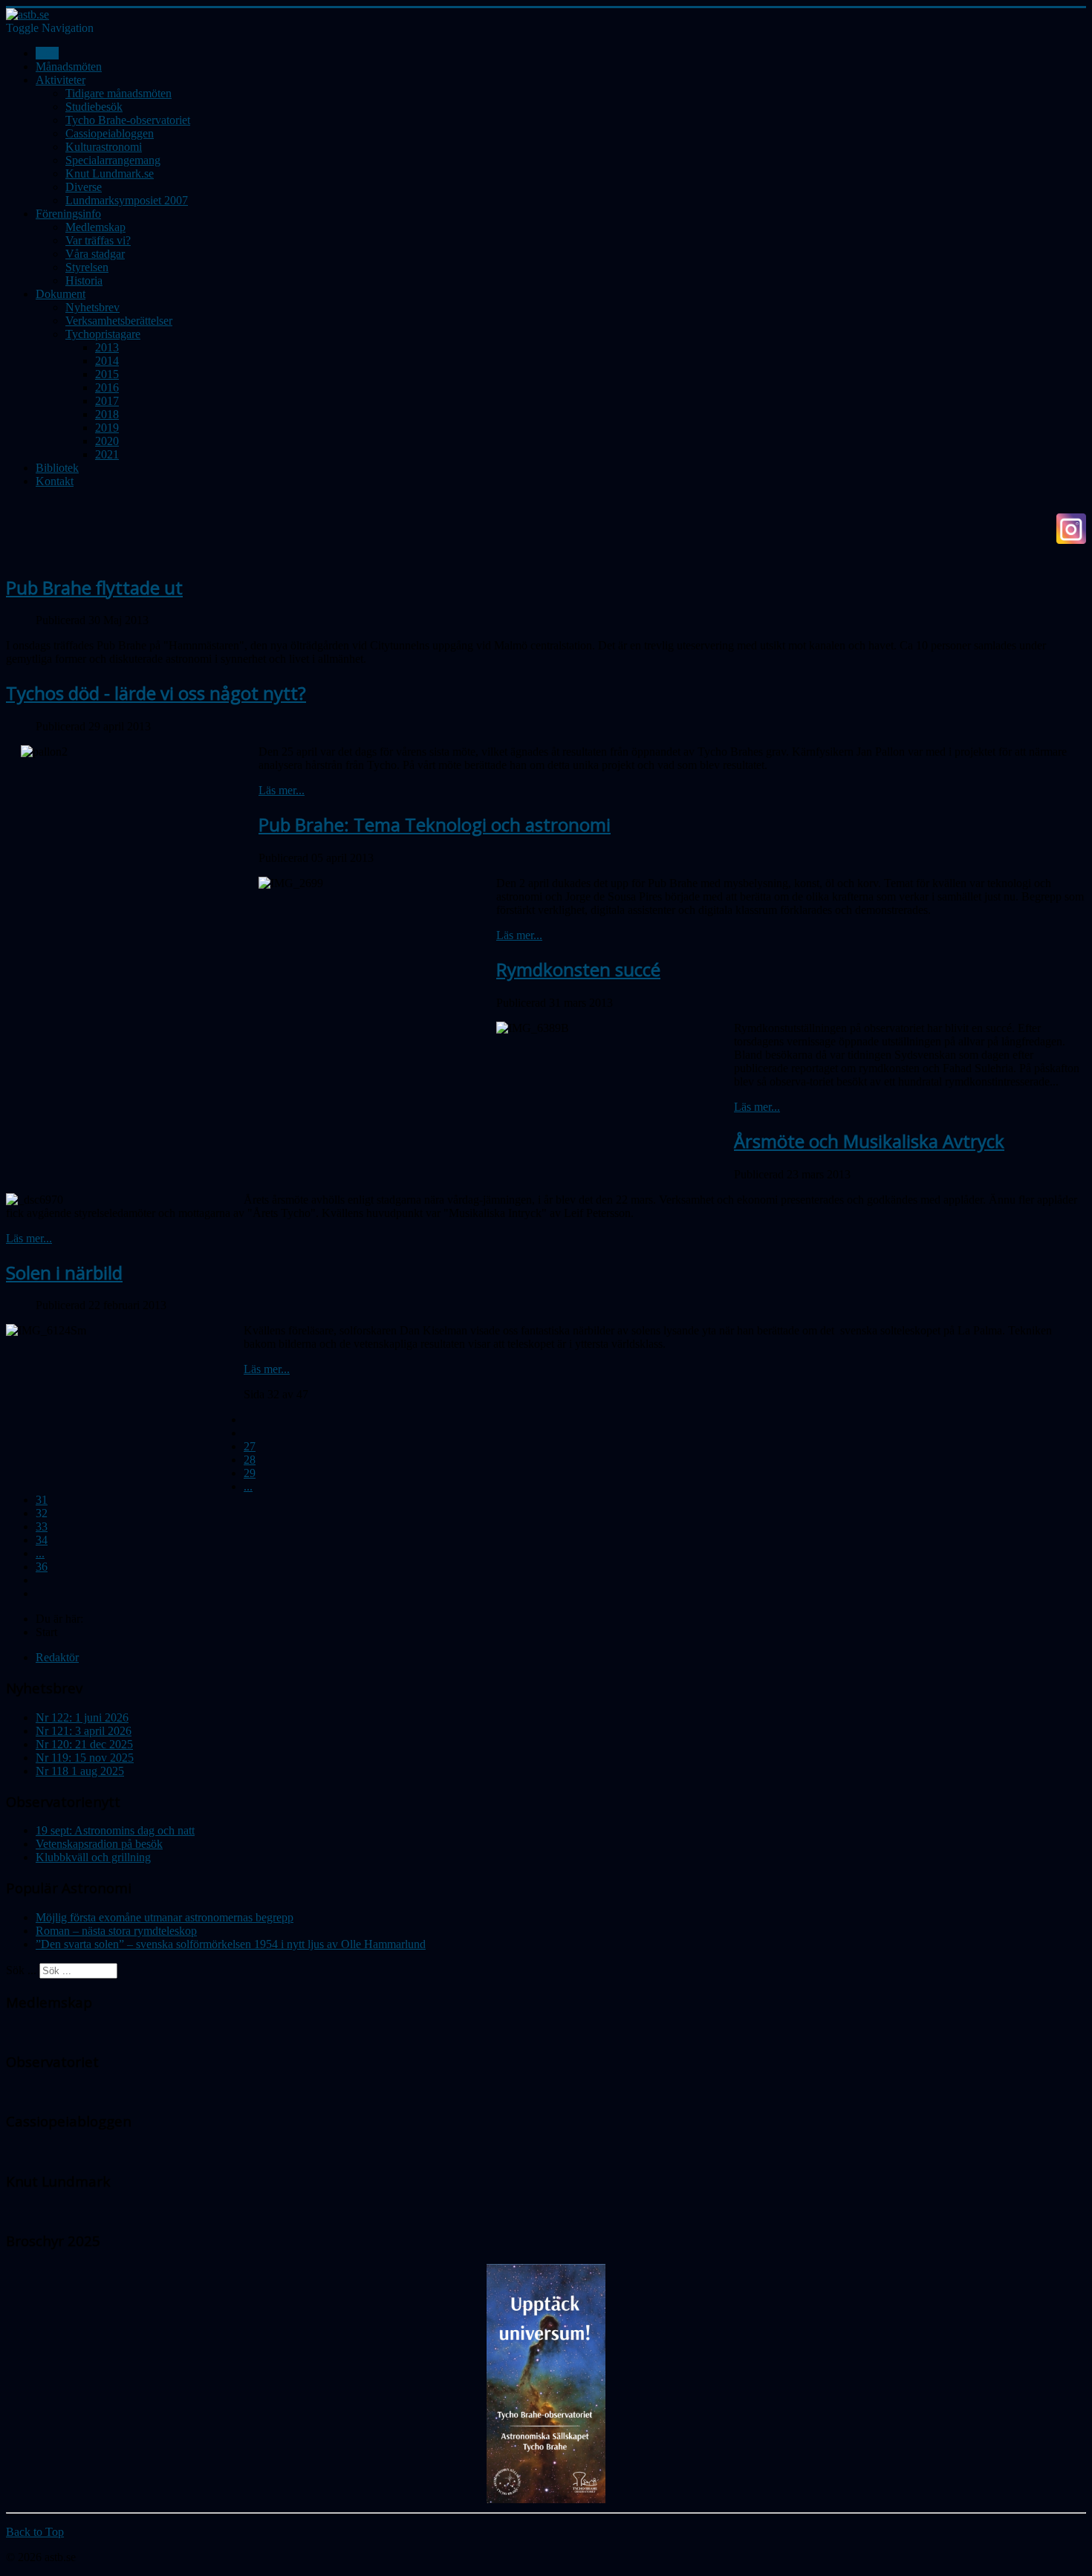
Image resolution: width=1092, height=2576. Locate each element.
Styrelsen (87, 267)
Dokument (61, 294)
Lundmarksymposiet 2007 (127, 200)
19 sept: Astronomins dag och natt (115, 1830)
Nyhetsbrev (92, 307)
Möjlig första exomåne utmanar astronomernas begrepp (165, 1917)
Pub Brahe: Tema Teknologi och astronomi (435, 824)
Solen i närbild (64, 1272)
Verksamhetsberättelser (119, 321)
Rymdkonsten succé (578, 969)
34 (42, 1540)
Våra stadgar (95, 254)
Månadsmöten (69, 66)
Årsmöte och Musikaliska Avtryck (869, 1141)
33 (42, 1527)
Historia (84, 280)
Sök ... (21, 1970)
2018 (107, 414)
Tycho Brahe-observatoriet (128, 120)
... (248, 1486)
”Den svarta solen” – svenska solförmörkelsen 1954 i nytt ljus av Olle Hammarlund (231, 1944)
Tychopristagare (103, 334)
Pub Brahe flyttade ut (94, 587)
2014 (107, 361)
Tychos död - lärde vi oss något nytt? (156, 693)
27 (250, 1446)
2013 (107, 347)
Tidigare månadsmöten (118, 93)
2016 (107, 387)
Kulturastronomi (104, 147)
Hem (47, 53)
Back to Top (35, 2532)
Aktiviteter (61, 80)
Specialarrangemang (113, 160)
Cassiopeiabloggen (110, 133)
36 (42, 1567)
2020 (107, 441)
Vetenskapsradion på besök (99, 1844)
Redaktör (57, 1657)
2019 (107, 428)
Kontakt (55, 481)
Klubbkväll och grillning (93, 1857)
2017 (107, 401)
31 (42, 1500)
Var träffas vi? (98, 240)
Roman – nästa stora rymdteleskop (116, 1931)
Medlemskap (95, 227)
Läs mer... (282, 790)
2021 (107, 454)
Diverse (84, 187)
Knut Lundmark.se (110, 173)
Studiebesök (94, 107)
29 (250, 1473)
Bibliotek (57, 468)
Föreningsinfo (68, 214)
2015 (107, 374)
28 (250, 1460)
